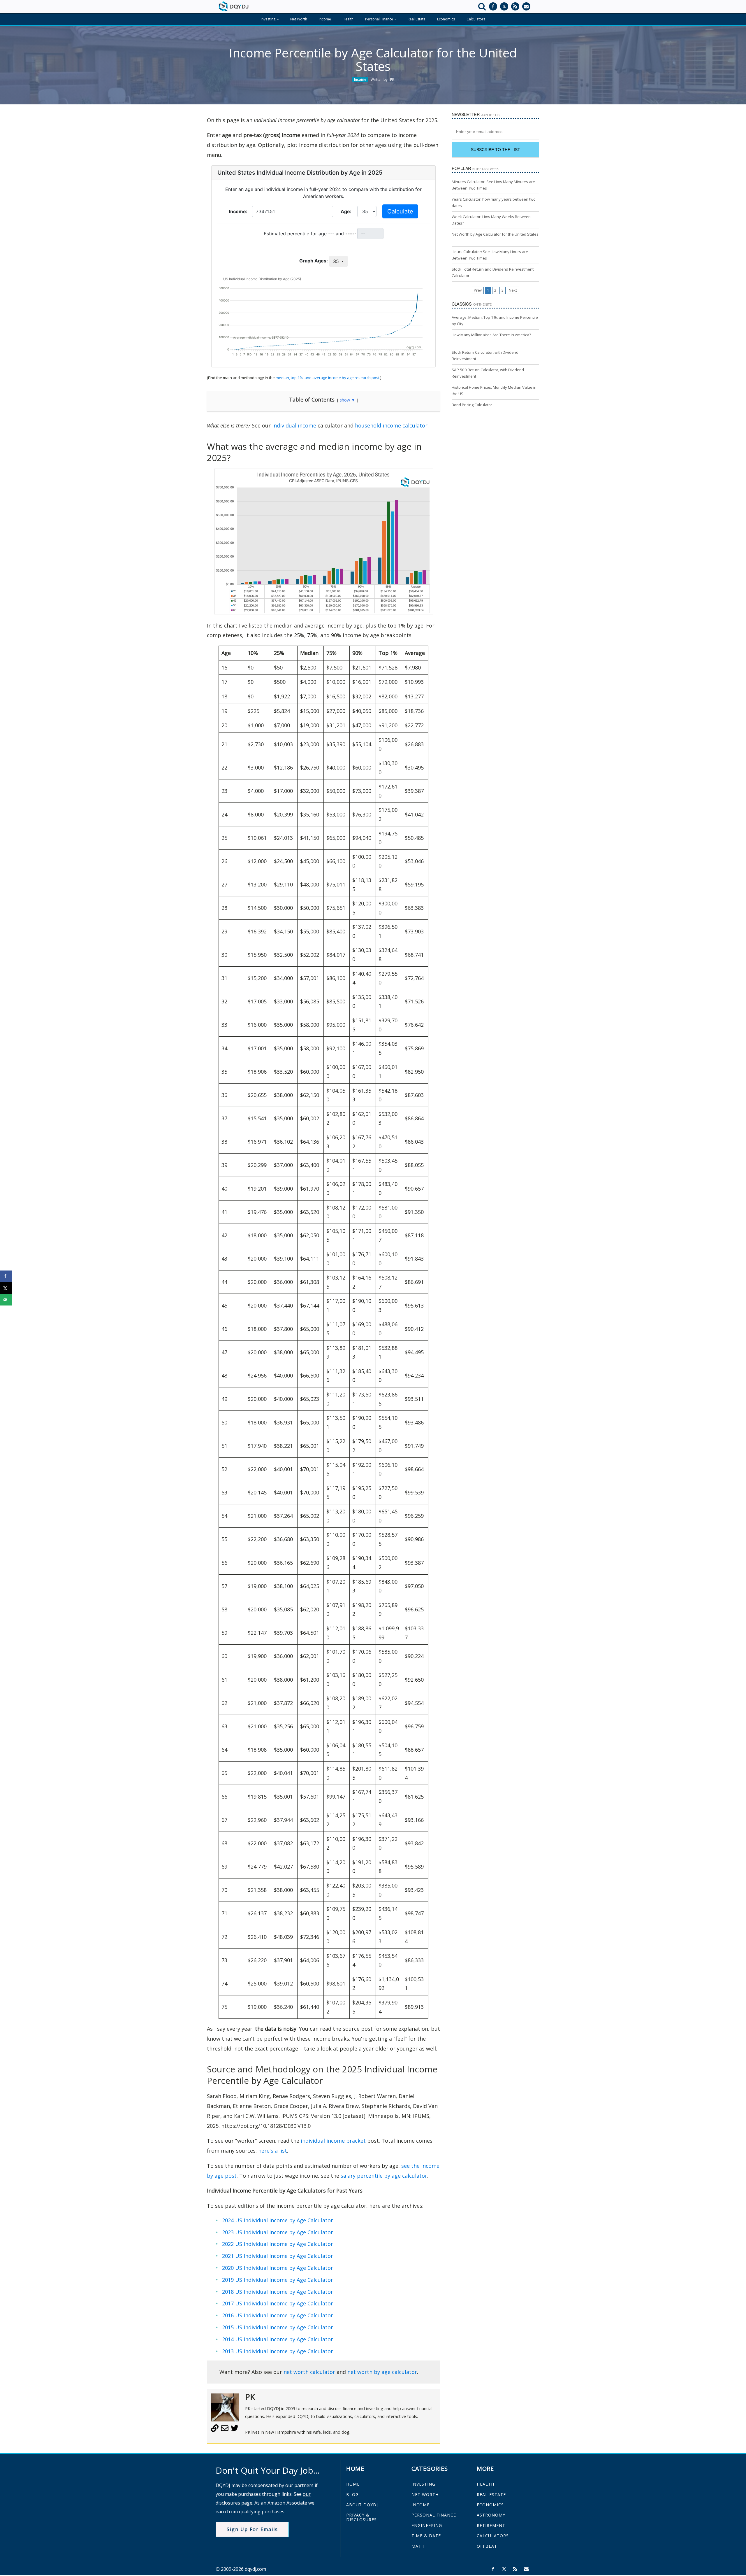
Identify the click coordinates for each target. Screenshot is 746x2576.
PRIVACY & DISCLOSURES (361, 2517)
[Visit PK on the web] (215, 2430)
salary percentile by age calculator (384, 2176)
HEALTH (485, 2484)
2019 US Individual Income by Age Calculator (278, 2280)
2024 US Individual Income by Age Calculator (278, 2220)
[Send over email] (6, 1300)
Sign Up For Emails (252, 2529)
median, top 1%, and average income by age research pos (327, 378)
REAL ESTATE (491, 2494)
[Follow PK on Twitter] (235, 2430)
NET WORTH (425, 2494)
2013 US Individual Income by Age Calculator (278, 2351)
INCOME (420, 2505)
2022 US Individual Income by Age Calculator (278, 2244)
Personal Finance (379, 19)
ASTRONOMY (491, 2515)
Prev (478, 290)
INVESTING (423, 2484)
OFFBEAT (487, 2546)
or (330, 2256)
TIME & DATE (426, 2536)
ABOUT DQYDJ (362, 2505)
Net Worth (299, 19)
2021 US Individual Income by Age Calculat (275, 2256)
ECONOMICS (490, 2505)
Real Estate (417, 19)
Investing (268, 19)
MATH (418, 2546)
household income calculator (391, 425)
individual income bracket (333, 2141)
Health (348, 19)
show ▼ (348, 400)
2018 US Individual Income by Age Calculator (278, 2292)
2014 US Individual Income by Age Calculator (278, 2339)
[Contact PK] (225, 2430)
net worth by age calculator (382, 2372)
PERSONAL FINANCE (434, 2515)
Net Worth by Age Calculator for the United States (495, 234)
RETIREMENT (491, 2525)
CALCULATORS (493, 2536)
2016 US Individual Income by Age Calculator (278, 2315)
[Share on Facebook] (6, 1276)
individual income (294, 425)
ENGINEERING (427, 2525)
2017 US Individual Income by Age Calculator (278, 2303)
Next (513, 290)
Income (325, 19)
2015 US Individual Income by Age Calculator (278, 2327)
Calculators (476, 19)
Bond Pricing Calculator (472, 405)
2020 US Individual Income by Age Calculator (278, 2268)
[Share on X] (6, 1288)
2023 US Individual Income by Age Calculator (278, 2232)
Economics (446, 19)
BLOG (352, 2494)
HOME (353, 2484)
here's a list (273, 2151)
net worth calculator (309, 2372)
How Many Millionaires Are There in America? (491, 335)
